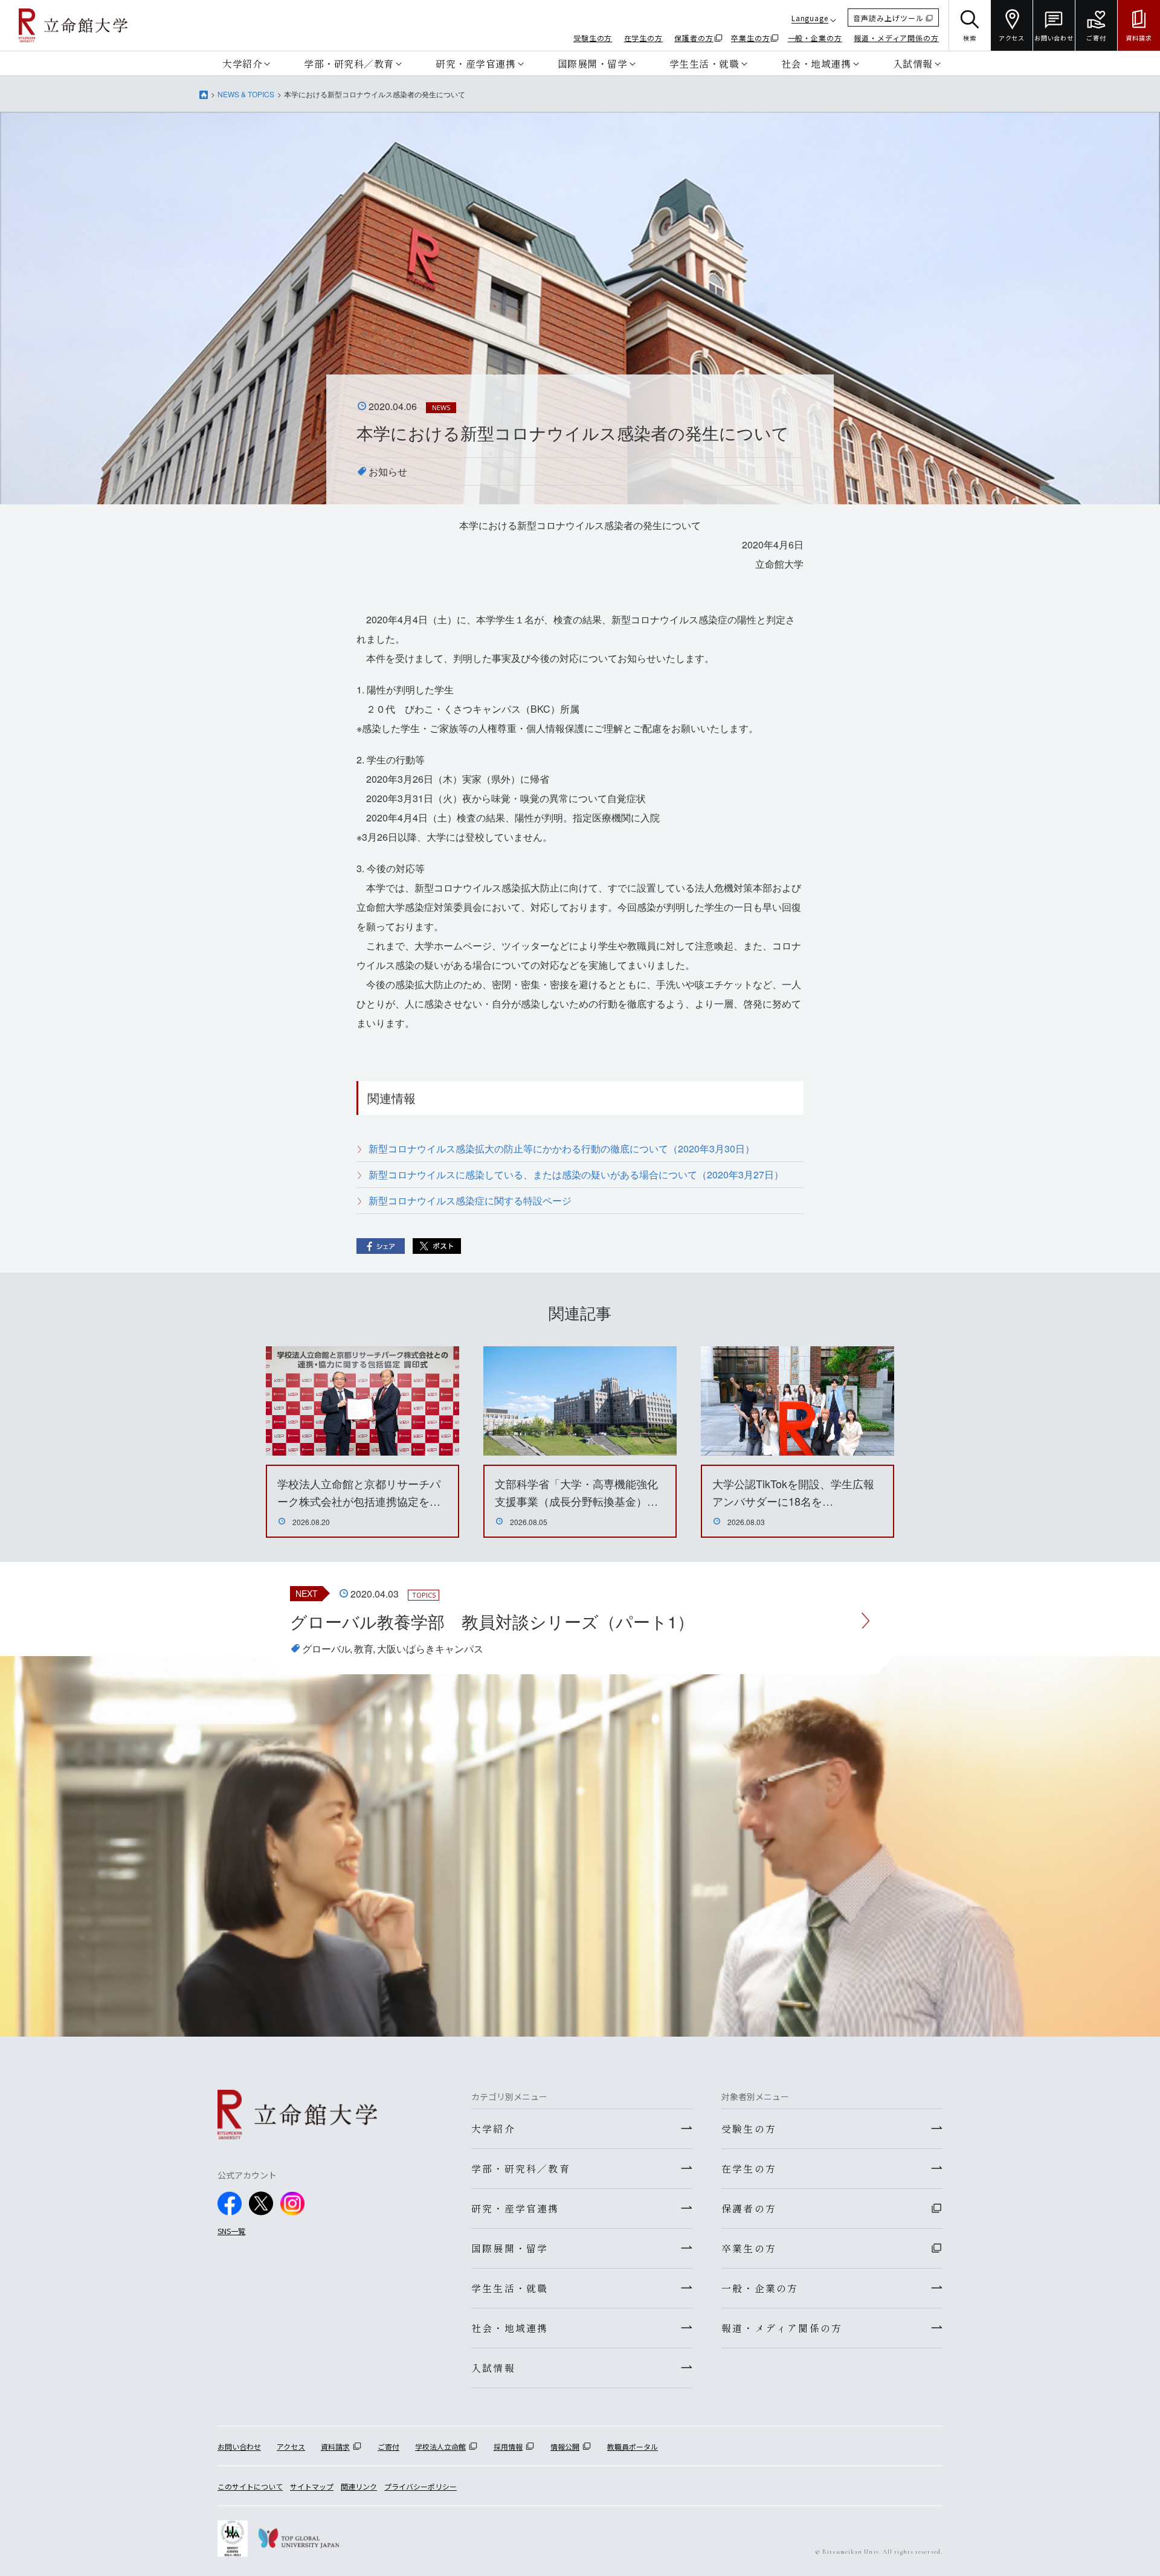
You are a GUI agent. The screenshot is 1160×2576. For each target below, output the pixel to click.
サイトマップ (312, 2486)
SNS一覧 (231, 2231)
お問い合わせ (239, 2446)
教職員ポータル (633, 2446)
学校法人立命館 (440, 2446)
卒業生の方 (751, 38)
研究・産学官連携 (475, 63)
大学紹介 (242, 63)
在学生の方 (644, 38)
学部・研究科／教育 (349, 63)
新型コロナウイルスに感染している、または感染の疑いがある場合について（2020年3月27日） (576, 1174)
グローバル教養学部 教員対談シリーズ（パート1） (492, 1621)
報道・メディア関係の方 (896, 38)
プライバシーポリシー (420, 2486)
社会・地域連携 (816, 63)
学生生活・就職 (704, 63)
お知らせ (388, 471)
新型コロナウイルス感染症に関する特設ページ (470, 1200)
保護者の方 (694, 38)
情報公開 (565, 2446)
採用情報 (508, 2446)
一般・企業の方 (815, 38)
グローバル (326, 1649)
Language (810, 18)
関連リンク (359, 2486)
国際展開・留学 (593, 63)
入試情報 (913, 63)
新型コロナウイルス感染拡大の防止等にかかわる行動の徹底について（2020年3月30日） (562, 1148)
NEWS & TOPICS (246, 94)
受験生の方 (593, 38)
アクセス (291, 2446)
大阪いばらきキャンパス (430, 1649)
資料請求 (335, 2446)
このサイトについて (250, 2486)
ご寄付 (388, 2446)
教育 (364, 1649)
